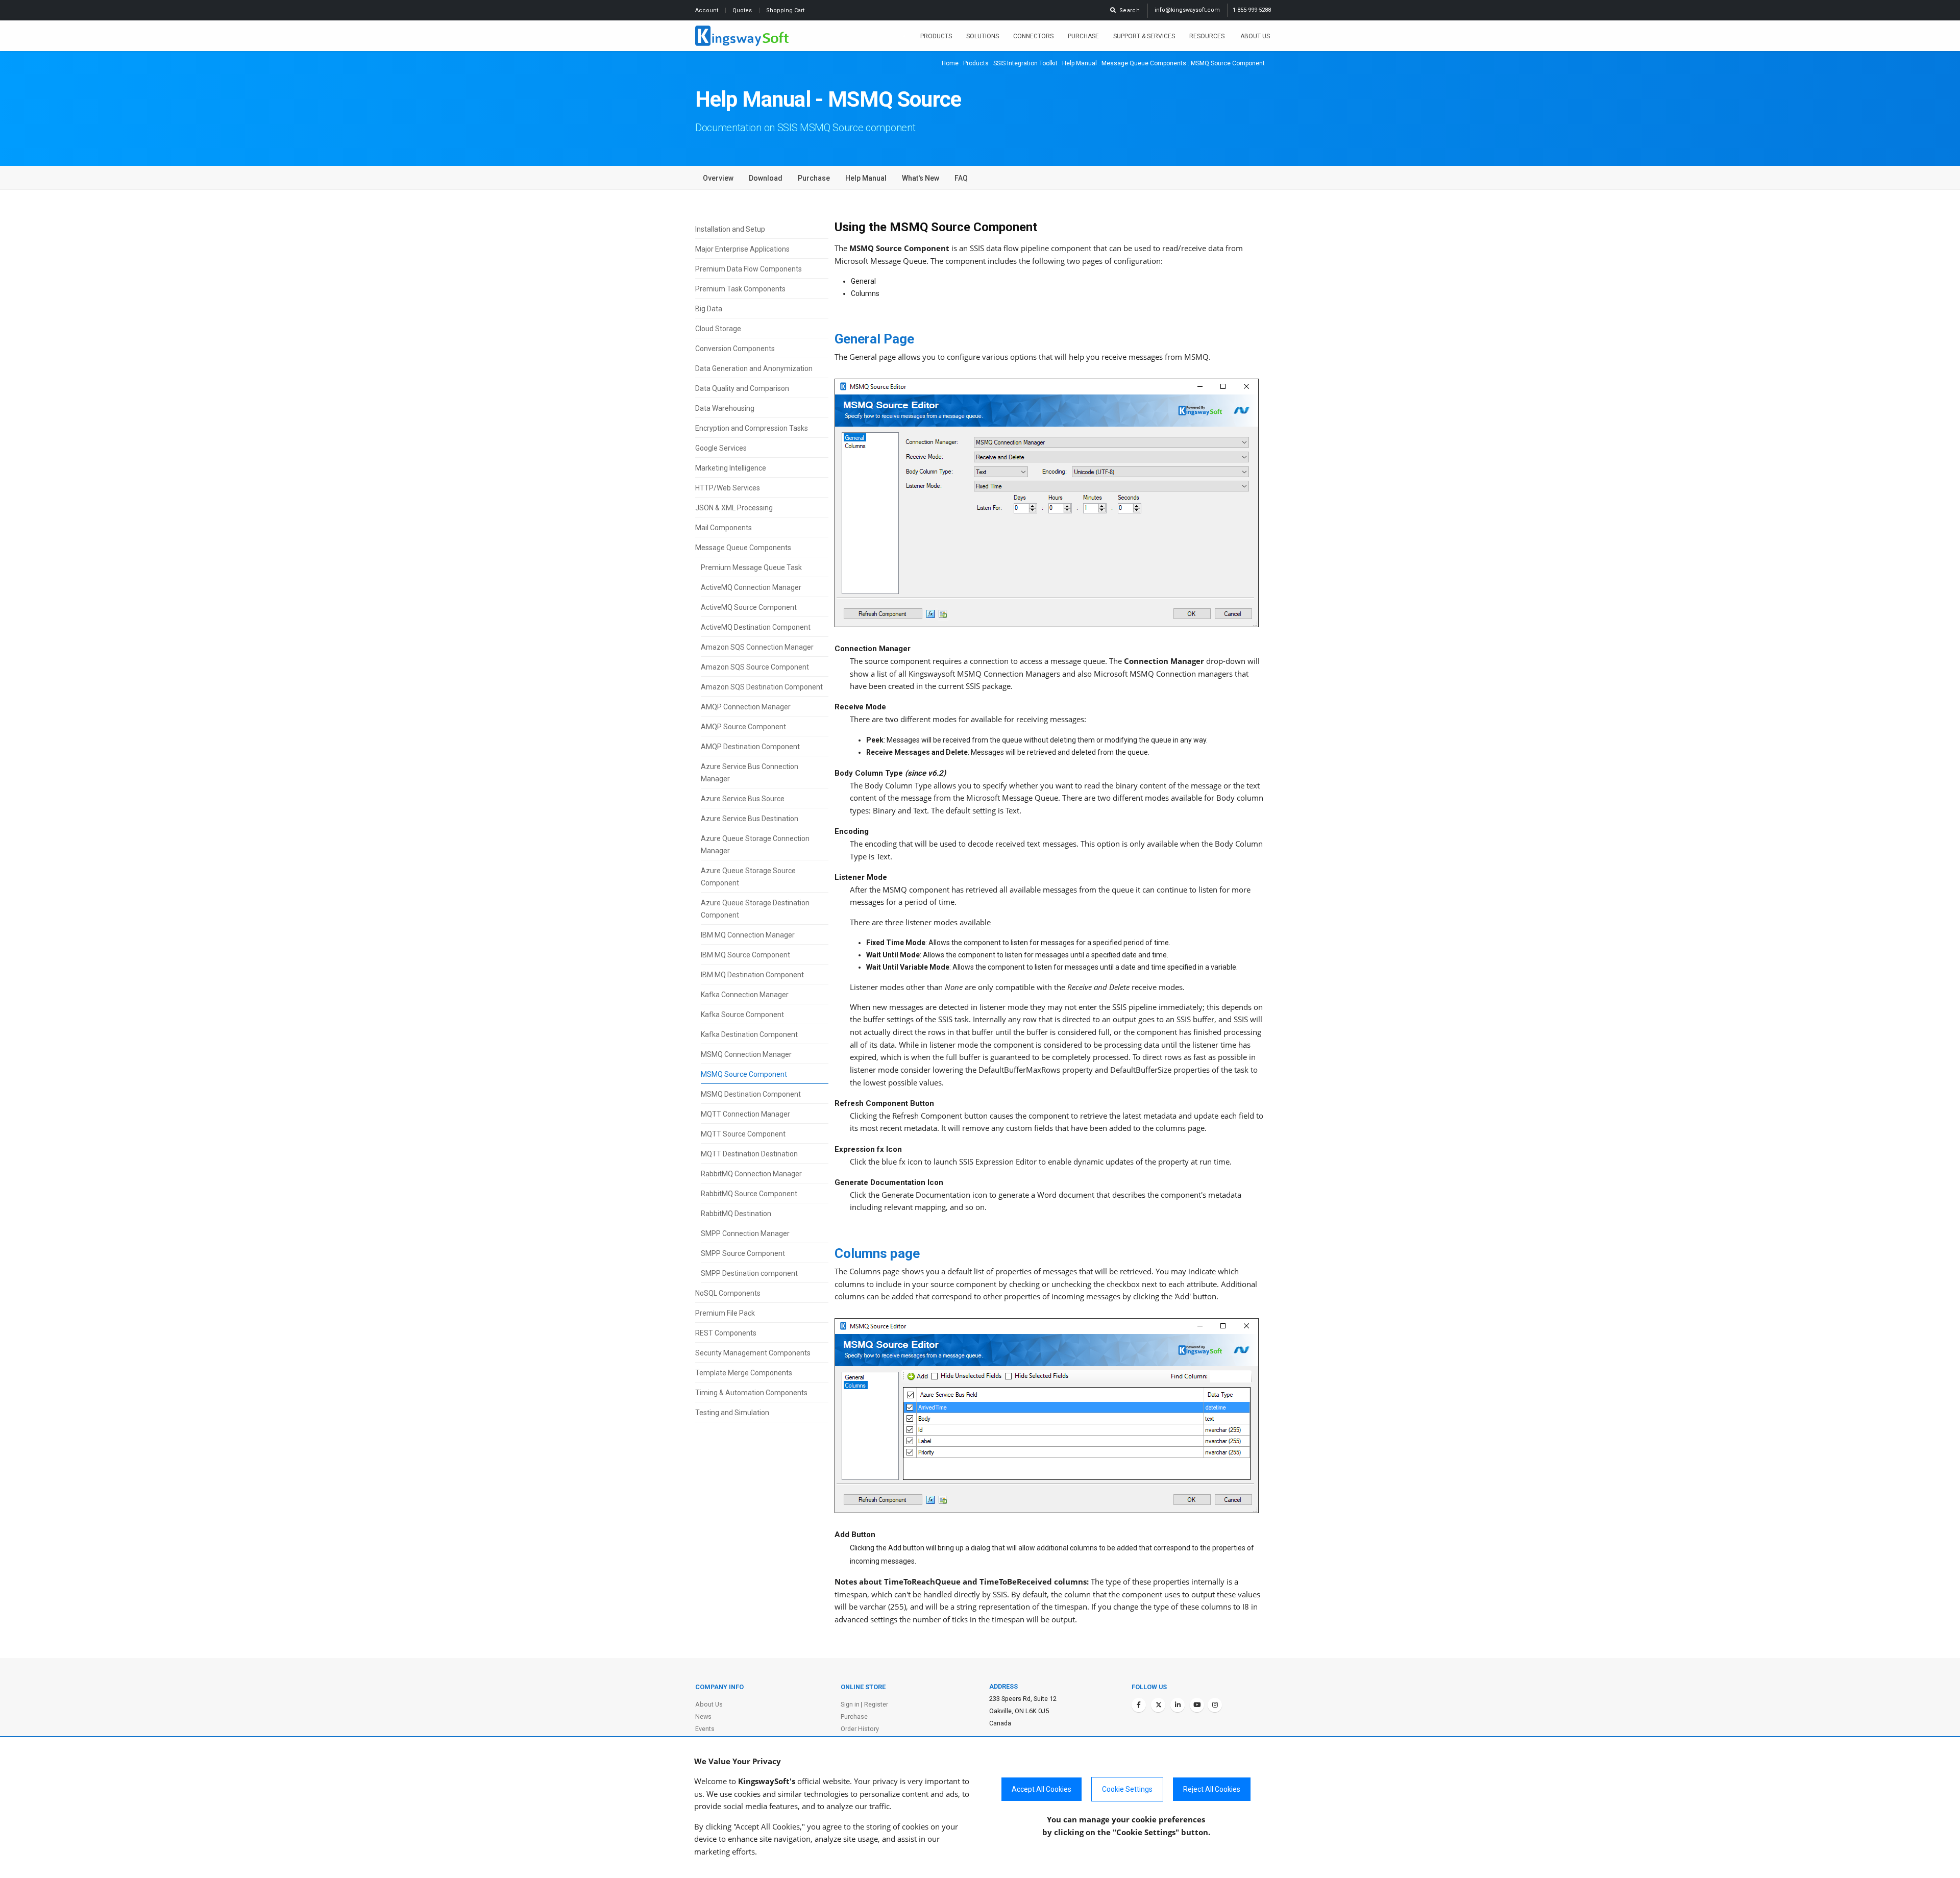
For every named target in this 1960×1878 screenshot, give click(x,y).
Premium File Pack (725, 1313)
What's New (921, 178)
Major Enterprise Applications (742, 249)
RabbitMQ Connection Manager (751, 1174)
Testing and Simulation (732, 1413)
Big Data (709, 309)
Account (707, 10)
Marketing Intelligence (731, 468)
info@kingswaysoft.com (1187, 10)
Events (705, 1729)
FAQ (961, 178)
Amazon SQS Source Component (755, 667)
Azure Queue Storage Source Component (748, 877)
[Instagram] (1215, 1705)
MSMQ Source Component (744, 1074)
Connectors (1033, 36)
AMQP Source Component (743, 727)
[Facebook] (1139, 1705)
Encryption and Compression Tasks (752, 428)
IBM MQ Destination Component (752, 975)
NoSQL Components (728, 1293)
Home (950, 63)
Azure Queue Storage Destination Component (755, 909)
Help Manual (1080, 63)
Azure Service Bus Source (743, 799)
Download (766, 178)
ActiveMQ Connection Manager (751, 587)
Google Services (721, 448)
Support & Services (1144, 36)
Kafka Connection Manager (745, 995)
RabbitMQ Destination (736, 1214)
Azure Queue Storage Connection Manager (755, 845)
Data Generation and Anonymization (754, 368)
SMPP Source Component (743, 1253)
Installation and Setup (730, 229)
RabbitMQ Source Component (749, 1194)
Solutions (983, 36)
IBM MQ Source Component (745, 955)
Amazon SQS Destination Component (762, 687)
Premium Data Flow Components (749, 269)
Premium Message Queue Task (751, 567)
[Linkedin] (1178, 1705)
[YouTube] (1197, 1705)
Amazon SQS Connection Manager (757, 647)
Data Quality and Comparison (742, 388)
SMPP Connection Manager (745, 1233)
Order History (860, 1729)
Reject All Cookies (1212, 1789)
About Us (1255, 36)
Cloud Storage (718, 329)
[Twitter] (1158, 1705)
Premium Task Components (740, 289)
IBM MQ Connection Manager (748, 935)
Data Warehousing (725, 408)
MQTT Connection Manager (745, 1114)
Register (876, 1704)
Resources (1208, 36)
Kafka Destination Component (749, 1034)
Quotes (743, 10)
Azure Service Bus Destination (750, 819)
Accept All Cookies (1042, 1789)
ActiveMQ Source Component (749, 607)
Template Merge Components (744, 1373)
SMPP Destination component (749, 1273)
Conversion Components (735, 349)
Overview (718, 178)
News (703, 1716)
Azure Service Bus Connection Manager (750, 773)
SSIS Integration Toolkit (1025, 63)
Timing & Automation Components (751, 1393)
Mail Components (724, 528)
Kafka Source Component (742, 1015)
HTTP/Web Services (728, 488)
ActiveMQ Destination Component (756, 627)
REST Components (726, 1333)
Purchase (1083, 36)
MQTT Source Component (743, 1134)
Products (936, 36)
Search (1128, 10)
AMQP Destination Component (750, 747)
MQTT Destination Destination (749, 1154)
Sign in (850, 1704)
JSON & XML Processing (734, 508)
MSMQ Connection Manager (746, 1054)
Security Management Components (753, 1353)
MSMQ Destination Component (751, 1094)
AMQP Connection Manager (746, 707)
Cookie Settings (1127, 1789)
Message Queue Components (1144, 63)
